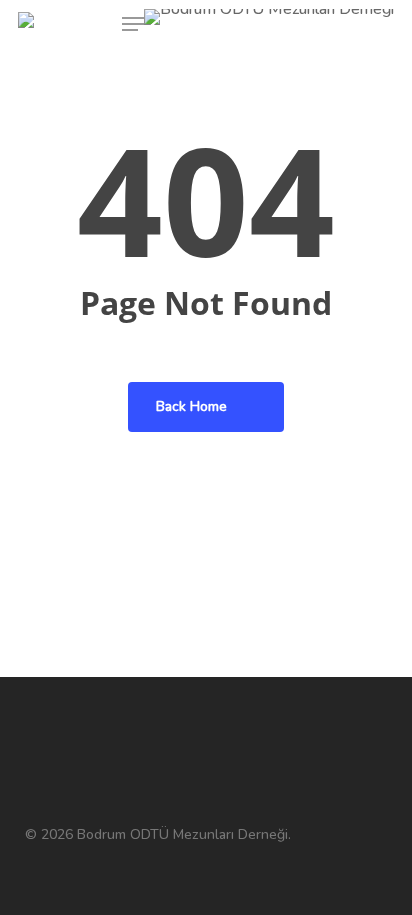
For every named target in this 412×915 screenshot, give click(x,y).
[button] (133, 24)
